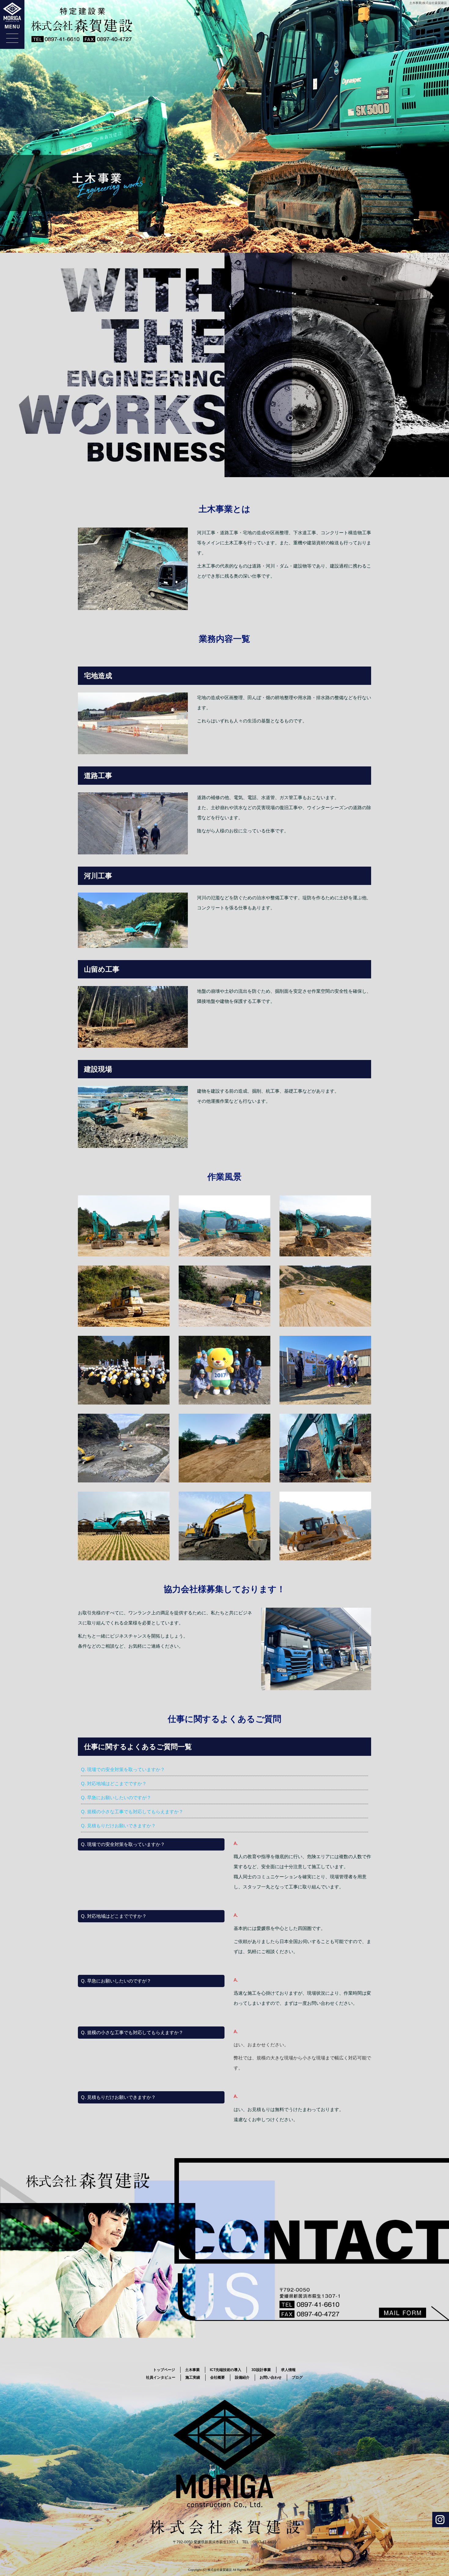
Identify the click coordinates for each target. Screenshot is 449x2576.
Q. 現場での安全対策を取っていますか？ (123, 1769)
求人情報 (288, 2370)
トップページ (164, 2370)
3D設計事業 (261, 2370)
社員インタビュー (161, 2377)
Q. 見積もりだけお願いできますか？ (118, 1826)
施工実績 (193, 2377)
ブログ (297, 2377)
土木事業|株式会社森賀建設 (428, 3)
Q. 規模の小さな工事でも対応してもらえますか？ (132, 1812)
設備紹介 (242, 2377)
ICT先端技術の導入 (226, 2370)
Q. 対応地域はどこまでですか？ (114, 1783)
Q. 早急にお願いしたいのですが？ (116, 1798)
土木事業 (192, 2370)
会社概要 (217, 2377)
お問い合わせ (271, 2377)
